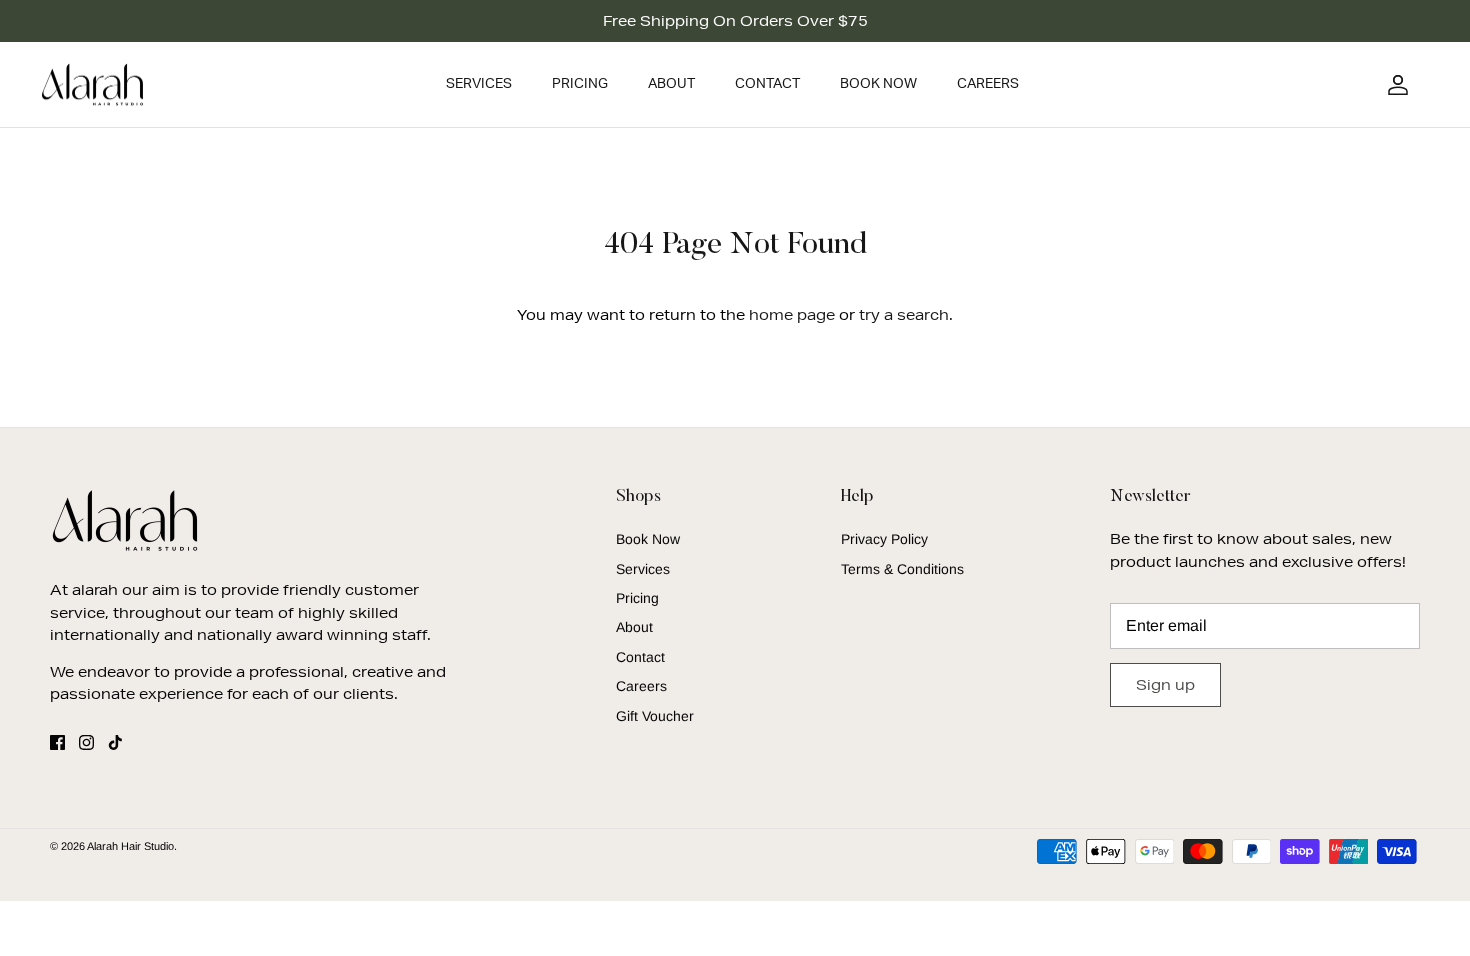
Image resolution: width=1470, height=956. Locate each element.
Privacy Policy (884, 539)
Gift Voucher (655, 716)
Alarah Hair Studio (130, 846)
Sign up (1165, 685)
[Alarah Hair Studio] (92, 85)
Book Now (878, 84)
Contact (767, 84)
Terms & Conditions (902, 569)
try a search (904, 315)
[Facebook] (57, 742)
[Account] (1394, 85)
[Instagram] (86, 742)
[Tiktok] (115, 742)
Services (479, 84)
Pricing (580, 84)
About (671, 84)
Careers (988, 84)
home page (792, 315)
